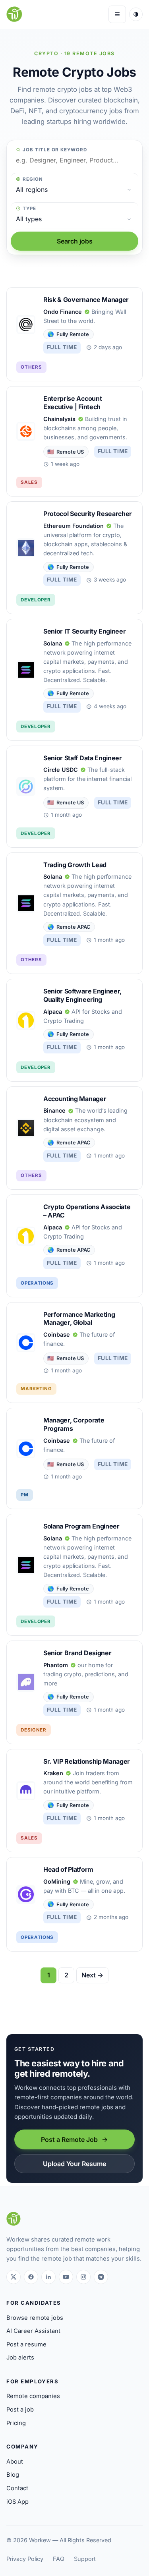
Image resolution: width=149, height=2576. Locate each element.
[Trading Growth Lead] (74, 913)
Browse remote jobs (35, 2318)
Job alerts (20, 2358)
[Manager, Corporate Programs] (74, 1458)
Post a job (20, 2410)
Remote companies (33, 2396)
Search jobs (75, 241)
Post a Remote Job (69, 2139)
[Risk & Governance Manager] (74, 334)
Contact (17, 2488)
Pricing (16, 2423)
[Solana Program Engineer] (74, 1575)
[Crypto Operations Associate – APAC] (74, 1246)
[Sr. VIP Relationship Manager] (74, 1801)
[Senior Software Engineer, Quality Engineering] (74, 1030)
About (15, 2462)
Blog (13, 2475)
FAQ (59, 2559)
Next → (92, 1975)
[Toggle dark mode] (136, 14)
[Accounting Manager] (74, 1138)
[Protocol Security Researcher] (74, 558)
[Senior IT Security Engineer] (74, 680)
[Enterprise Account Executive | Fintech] (74, 441)
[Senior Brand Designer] (74, 1692)
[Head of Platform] (74, 1904)
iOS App (17, 2502)
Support (85, 2559)
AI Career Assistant (33, 2331)
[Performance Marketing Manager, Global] (74, 1353)
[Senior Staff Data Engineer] (74, 797)
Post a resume (26, 2344)
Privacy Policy (25, 2559)
